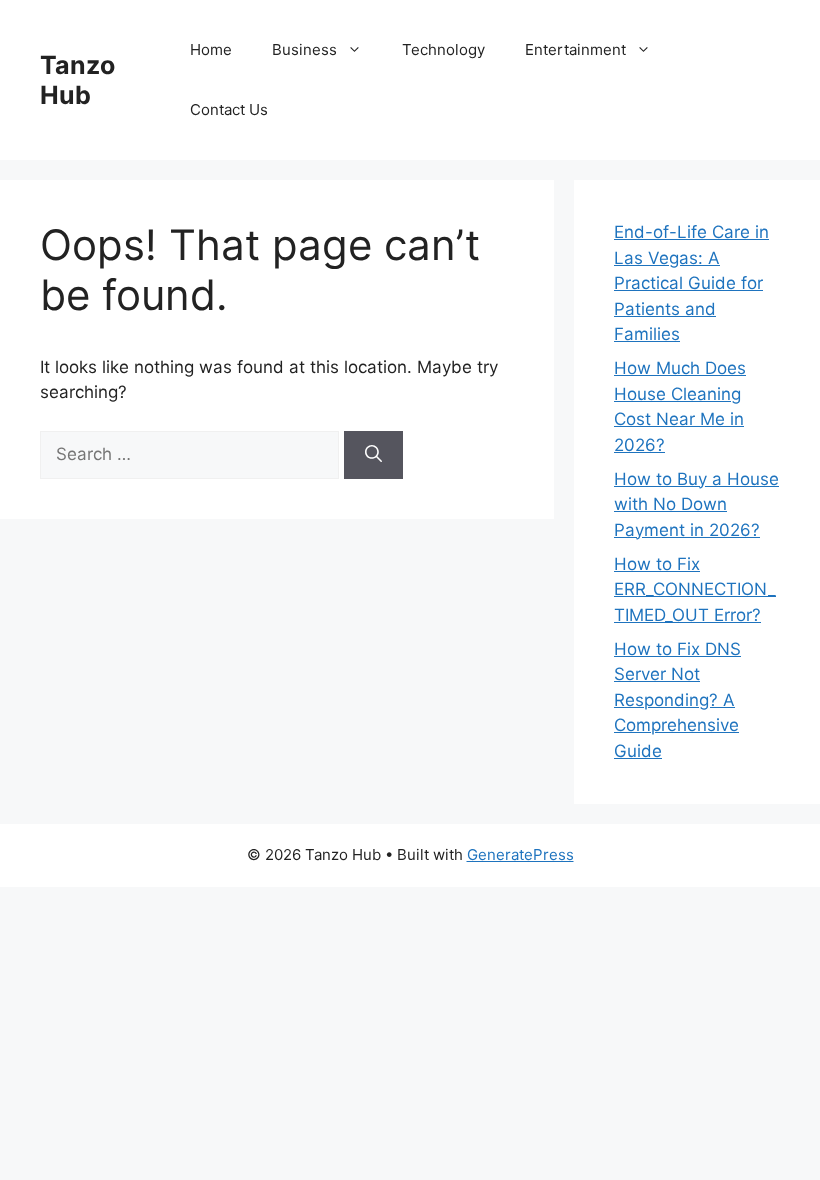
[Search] (373, 455)
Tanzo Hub (77, 80)
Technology (443, 49)
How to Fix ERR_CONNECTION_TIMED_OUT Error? (695, 589)
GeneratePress (520, 854)
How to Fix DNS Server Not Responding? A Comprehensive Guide (677, 700)
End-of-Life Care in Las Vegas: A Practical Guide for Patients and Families (691, 283)
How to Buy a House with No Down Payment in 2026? (696, 504)
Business (304, 49)
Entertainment (575, 49)
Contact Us (229, 109)
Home (211, 49)
